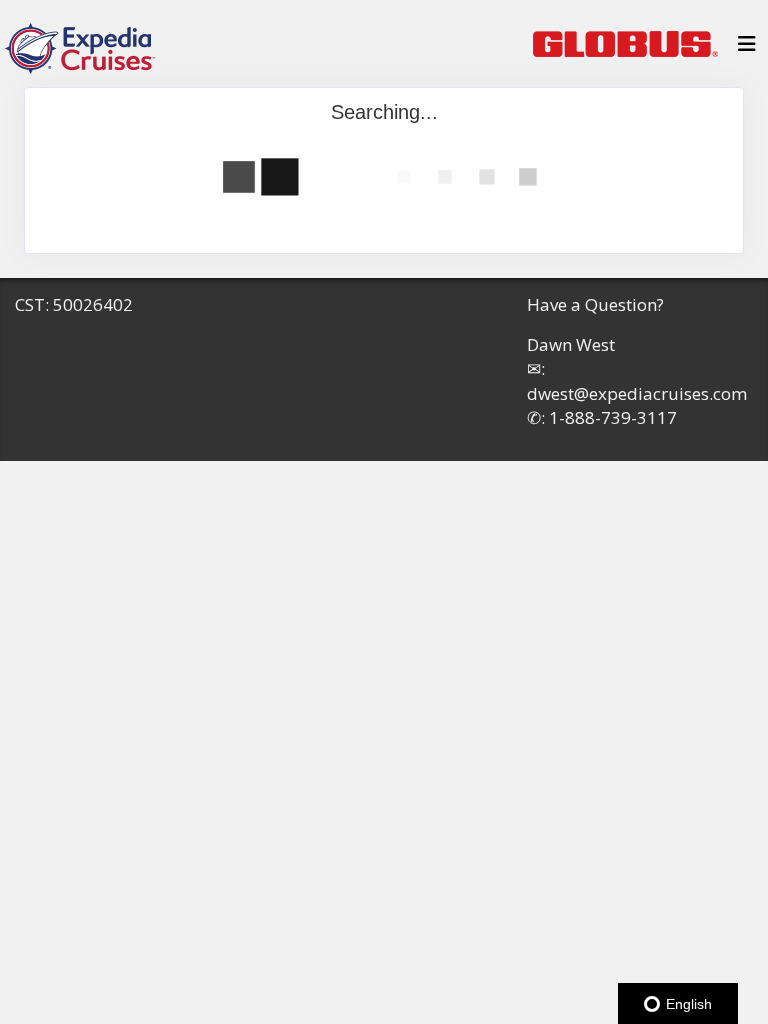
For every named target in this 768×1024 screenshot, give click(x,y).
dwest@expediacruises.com (637, 393)
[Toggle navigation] (747, 49)
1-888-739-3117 (613, 417)
